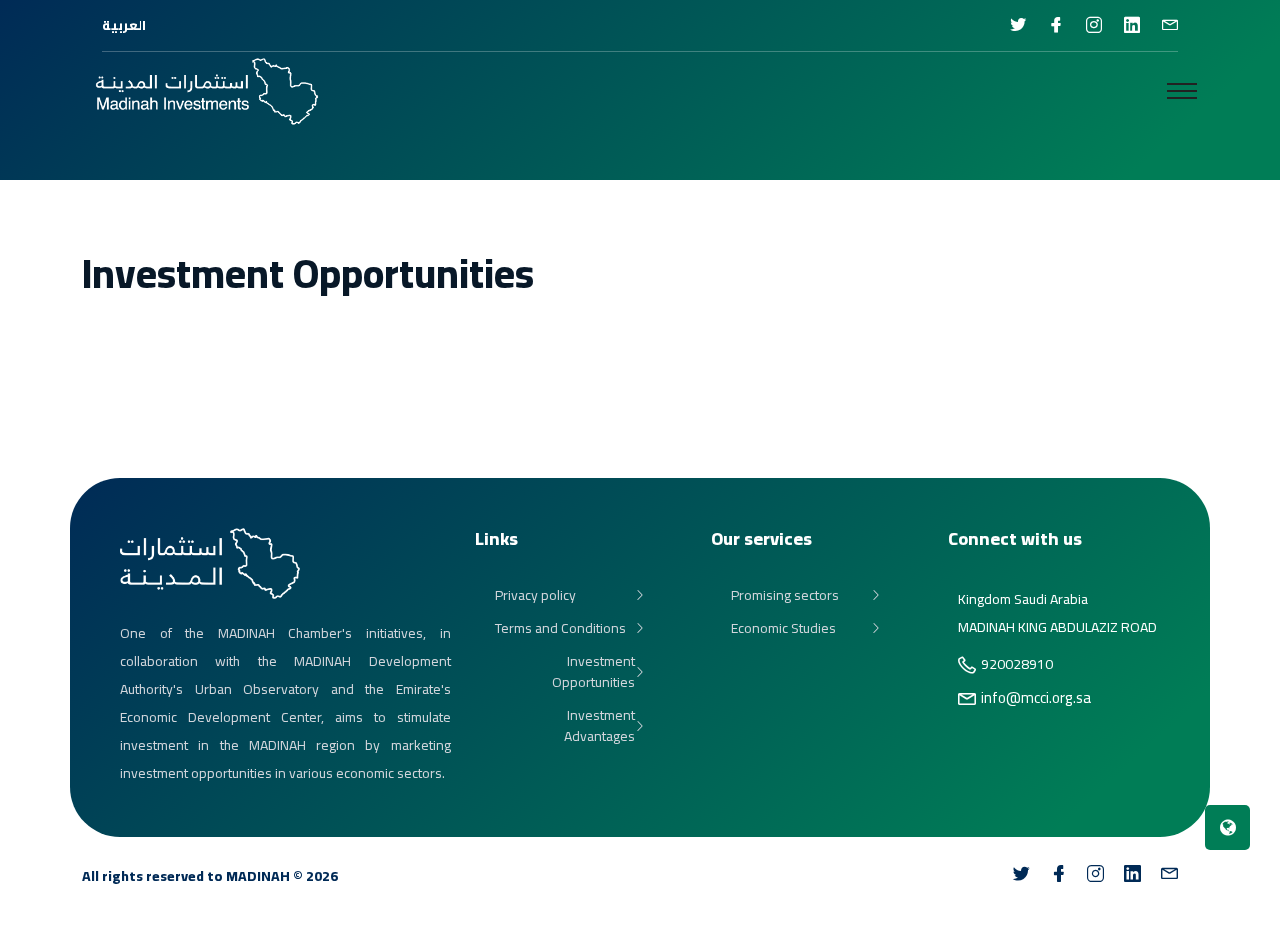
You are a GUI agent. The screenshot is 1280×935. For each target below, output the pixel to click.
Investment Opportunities (593, 672)
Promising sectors (785, 595)
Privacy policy (535, 595)
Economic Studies (783, 628)
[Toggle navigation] (1182, 91)
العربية (124, 25)
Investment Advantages (599, 726)
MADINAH (258, 876)
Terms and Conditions (560, 628)
